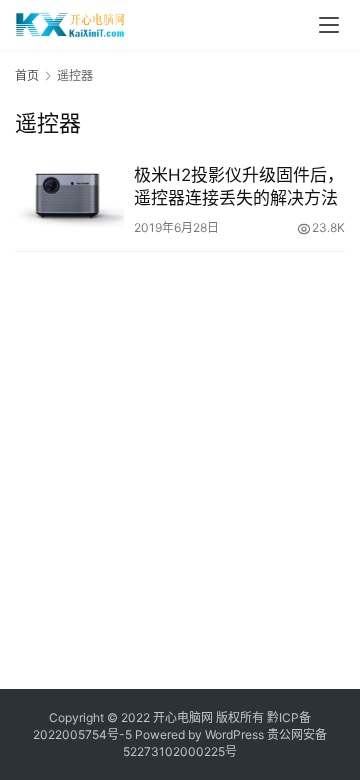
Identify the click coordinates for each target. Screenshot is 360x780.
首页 (27, 75)
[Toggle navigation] (329, 25)
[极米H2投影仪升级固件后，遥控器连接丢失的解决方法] (69, 198)
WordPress (234, 734)
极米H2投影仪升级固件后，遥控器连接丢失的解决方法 (239, 186)
